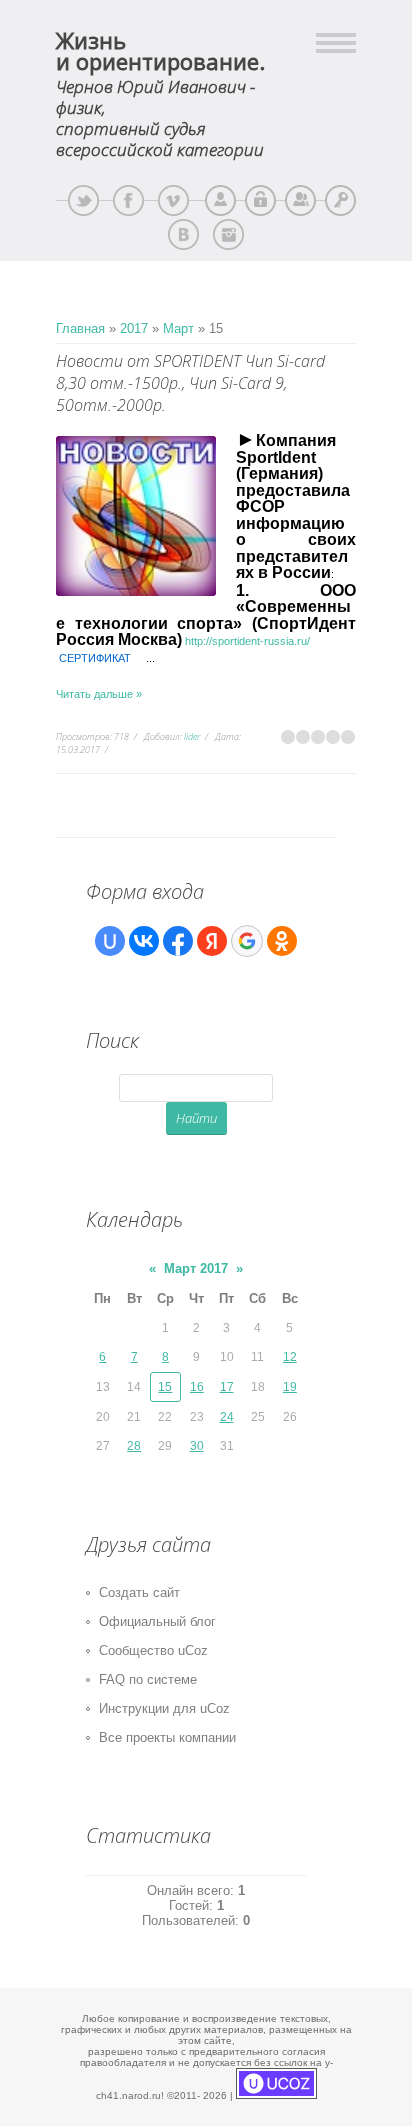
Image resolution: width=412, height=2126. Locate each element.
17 (227, 1387)
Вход (340, 200)
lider (192, 736)
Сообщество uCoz (153, 1650)
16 (197, 1387)
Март (178, 328)
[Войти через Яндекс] (212, 941)
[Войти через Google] (247, 941)
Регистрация (300, 200)
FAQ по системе (148, 1679)
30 (197, 1446)
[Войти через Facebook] (178, 941)
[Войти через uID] (110, 941)
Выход (260, 200)
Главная (80, 328)
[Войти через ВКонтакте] (144, 941)
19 (290, 1387)
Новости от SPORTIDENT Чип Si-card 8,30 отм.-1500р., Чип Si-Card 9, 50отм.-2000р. (190, 383)
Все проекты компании (167, 1737)
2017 (134, 328)
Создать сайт (139, 1592)
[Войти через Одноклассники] (282, 941)
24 (227, 1417)
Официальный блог (157, 1621)
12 (290, 1357)
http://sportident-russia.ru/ (247, 641)
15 (165, 1387)
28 (134, 1446)
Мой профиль (220, 200)
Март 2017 (196, 1268)
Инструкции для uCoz (164, 1708)
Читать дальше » (99, 694)
